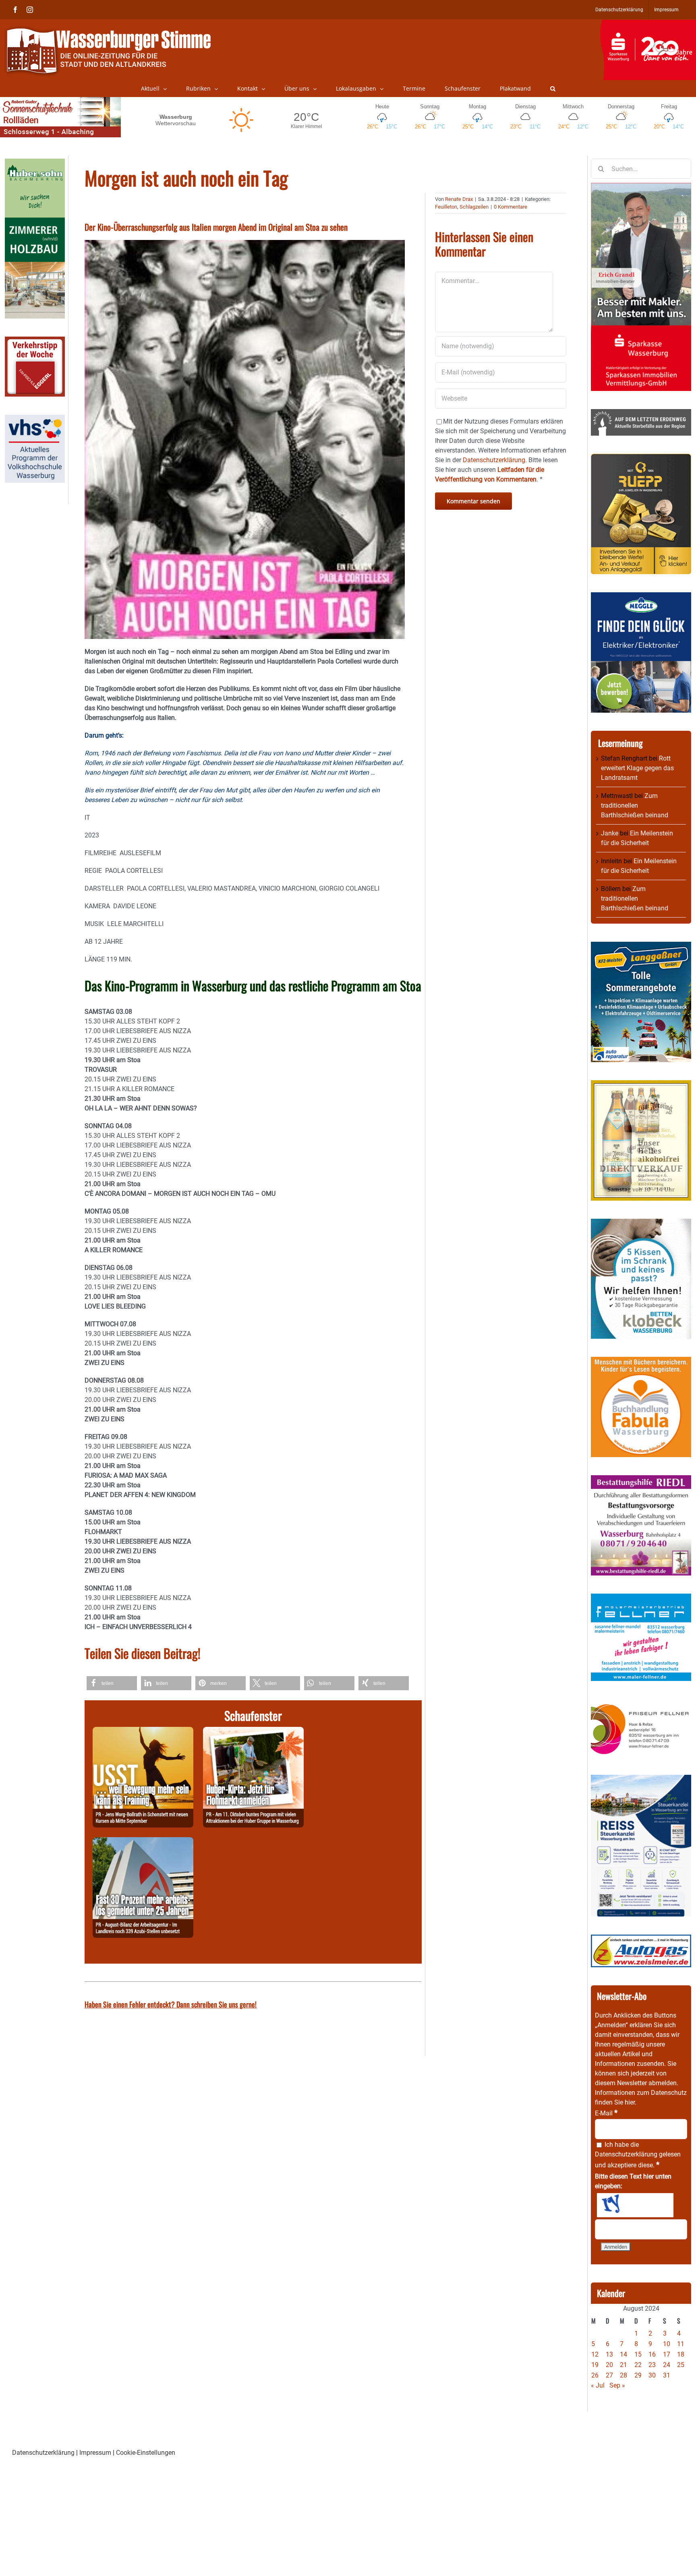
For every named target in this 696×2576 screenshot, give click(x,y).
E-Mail (606, 2113)
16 (652, 2354)
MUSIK (94, 924)
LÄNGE (95, 959)
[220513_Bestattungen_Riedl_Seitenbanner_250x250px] (641, 1480)
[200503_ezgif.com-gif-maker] (641, 1223)
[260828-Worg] (143, 1731)
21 (623, 2365)
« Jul (598, 2385)
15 (638, 2354)
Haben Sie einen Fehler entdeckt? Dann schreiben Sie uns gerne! (171, 2004)
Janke (610, 833)
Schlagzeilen (474, 207)
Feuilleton (446, 207)
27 (609, 2375)
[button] (553, 89)
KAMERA (97, 906)
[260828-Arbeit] (143, 1842)
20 (609, 2365)
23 (652, 2365)
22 (638, 2365)
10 (667, 2344)
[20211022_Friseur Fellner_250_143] (641, 1704)
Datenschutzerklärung (626, 2154)
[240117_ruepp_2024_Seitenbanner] (641, 458)
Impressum (95, 2453)
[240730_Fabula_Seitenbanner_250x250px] (641, 1361)
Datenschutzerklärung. (495, 460)
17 (667, 2354)
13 (609, 2354)
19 (595, 2365)
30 (652, 2375)
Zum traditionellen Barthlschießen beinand (635, 805)
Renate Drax (459, 199)
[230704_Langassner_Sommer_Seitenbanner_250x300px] (641, 946)
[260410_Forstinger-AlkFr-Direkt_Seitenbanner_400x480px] (641, 1085)
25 (681, 2365)
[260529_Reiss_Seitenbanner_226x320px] (641, 1779)
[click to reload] (635, 2205)
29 (638, 2375)
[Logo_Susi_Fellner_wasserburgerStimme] (641, 1598)
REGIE (93, 871)
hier (630, 2102)
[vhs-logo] (35, 419)
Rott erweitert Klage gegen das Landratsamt (637, 768)
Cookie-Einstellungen (146, 2453)
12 (595, 2354)
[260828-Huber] (253, 1731)
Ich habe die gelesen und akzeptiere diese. (638, 2155)
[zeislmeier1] (641, 1939)
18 (681, 2354)
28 (623, 2375)
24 (667, 2365)
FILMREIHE (100, 853)
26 (595, 2375)
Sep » (617, 2385)
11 (681, 2344)
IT (87, 818)
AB (89, 942)
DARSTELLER (105, 888)
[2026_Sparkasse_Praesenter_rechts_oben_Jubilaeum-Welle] (648, 24)
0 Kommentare (511, 207)
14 (623, 2354)
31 (667, 2375)
